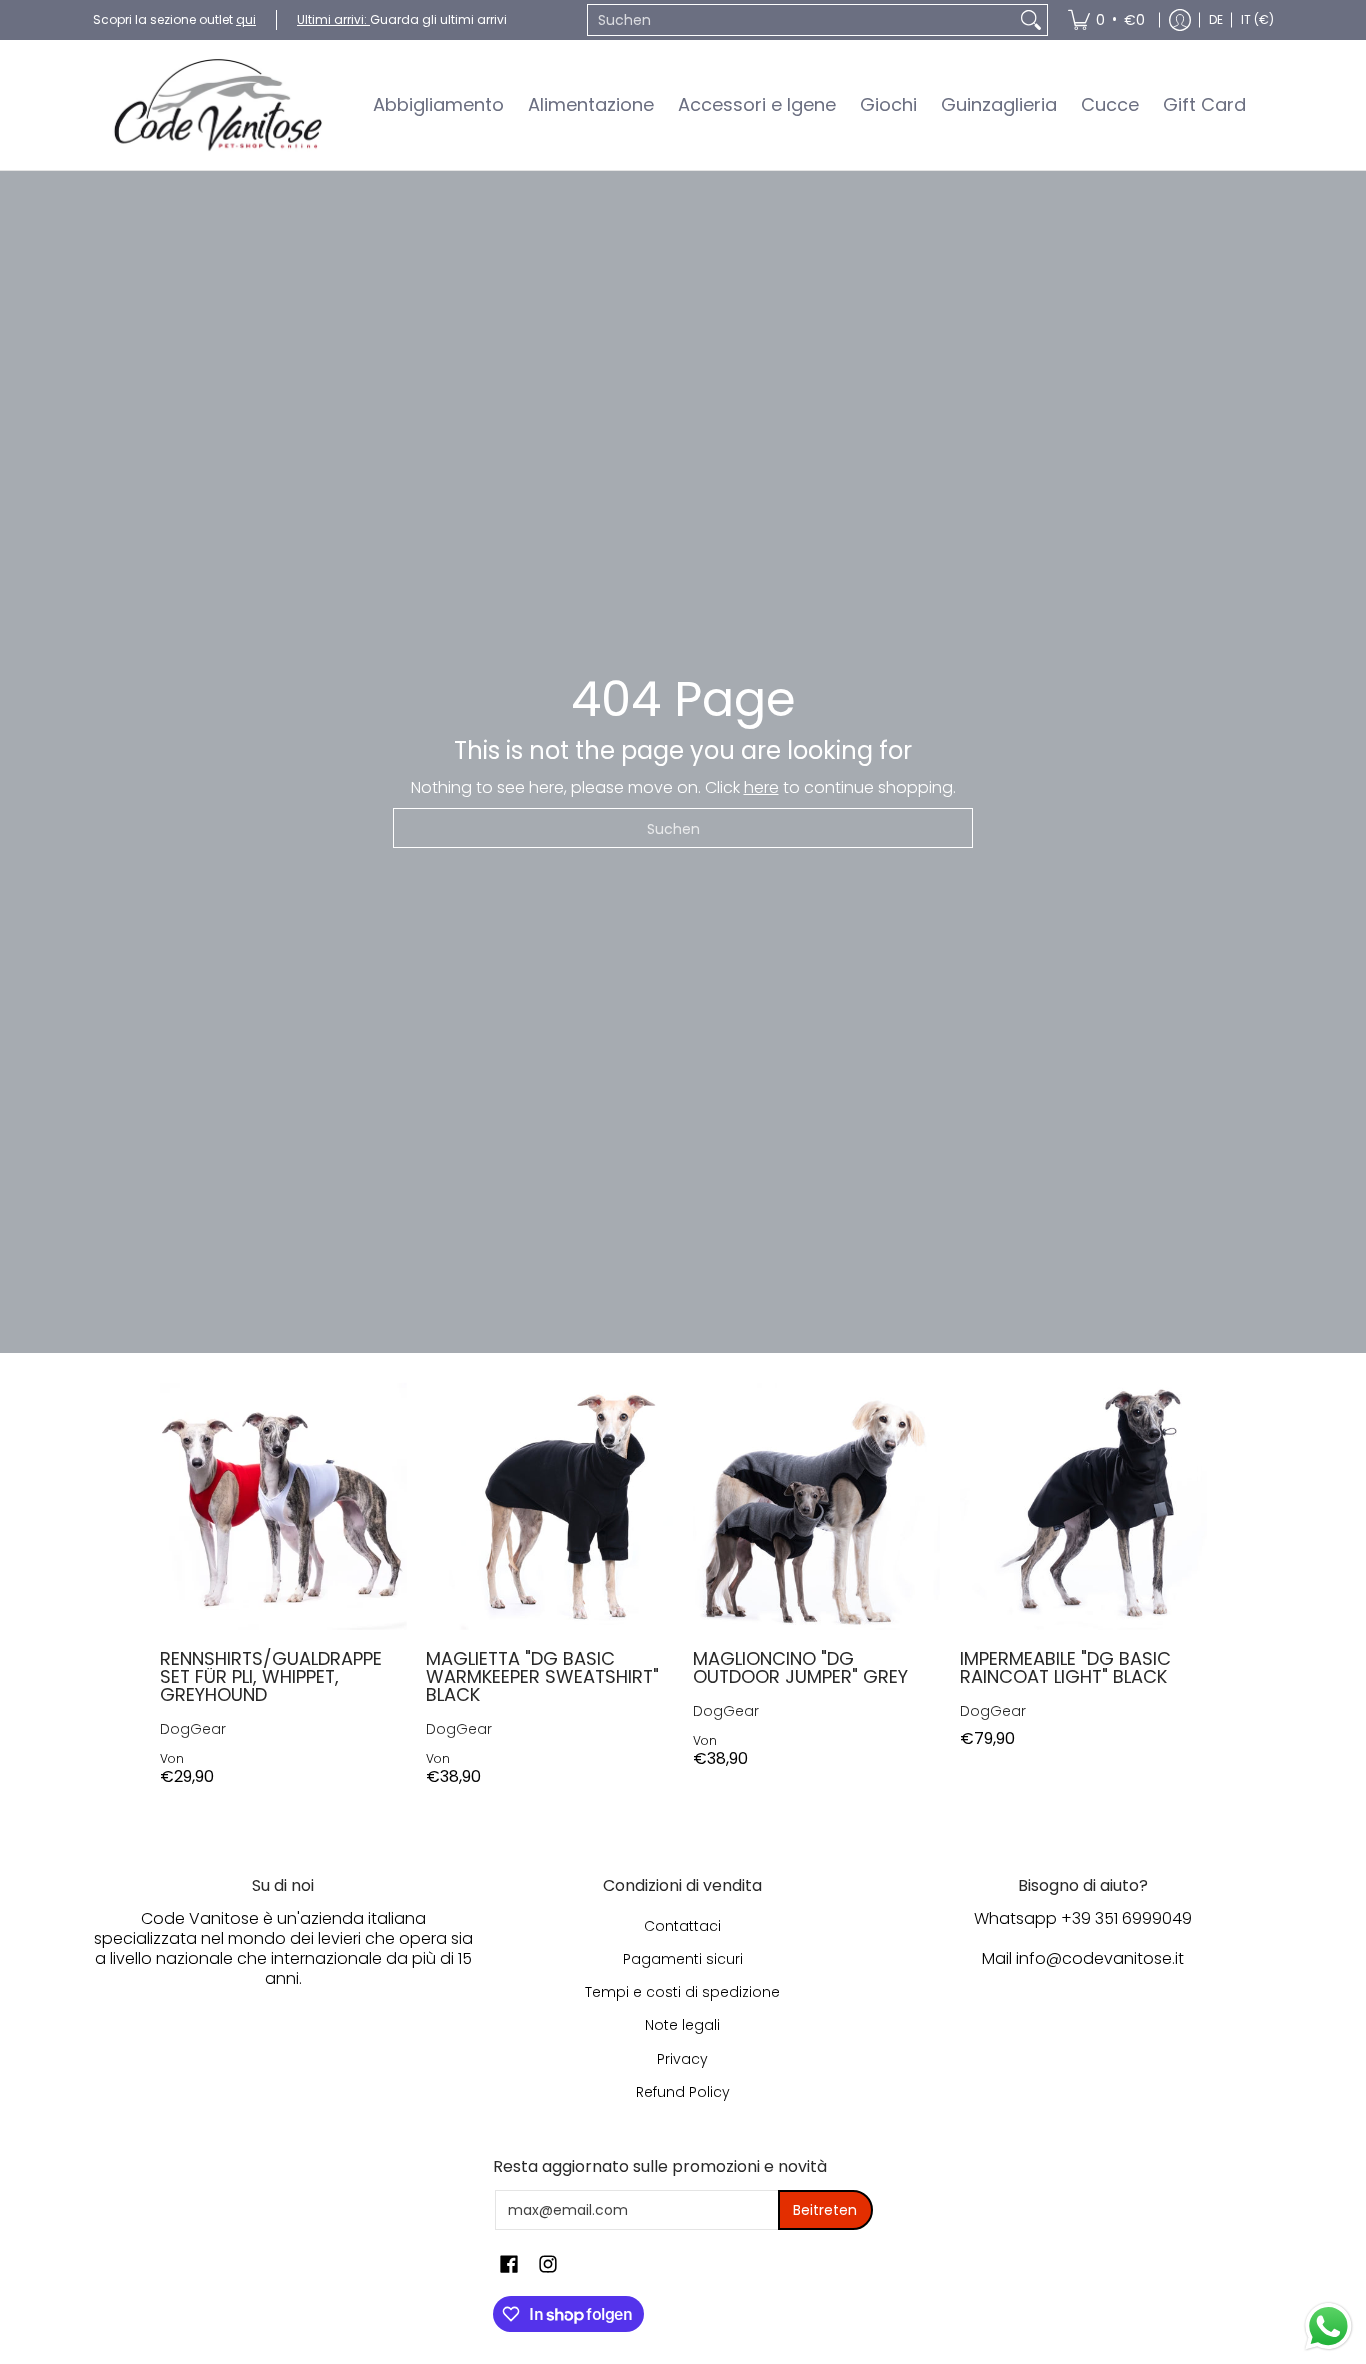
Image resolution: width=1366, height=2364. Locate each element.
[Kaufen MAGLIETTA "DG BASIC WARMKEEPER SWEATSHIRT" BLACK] (549, 1506)
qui (246, 19)
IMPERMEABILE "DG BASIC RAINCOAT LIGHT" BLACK (1065, 1667)
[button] (509, 2264)
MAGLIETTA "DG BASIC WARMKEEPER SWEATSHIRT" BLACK (542, 1676)
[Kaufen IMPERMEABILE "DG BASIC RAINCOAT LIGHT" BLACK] (1083, 1506)
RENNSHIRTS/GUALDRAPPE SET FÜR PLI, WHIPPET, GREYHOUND (271, 1676)
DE (1216, 19)
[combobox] (801, 20)
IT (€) (1257, 19)
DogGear (193, 1729)
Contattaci (682, 1926)
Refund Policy (683, 2092)
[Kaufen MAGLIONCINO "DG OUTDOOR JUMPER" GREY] (816, 1506)
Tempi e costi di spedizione (682, 1992)
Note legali (682, 2025)
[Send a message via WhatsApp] (1328, 2326)
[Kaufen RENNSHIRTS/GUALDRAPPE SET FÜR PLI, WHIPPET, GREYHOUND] (283, 1506)
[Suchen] (1031, 20)
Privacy (682, 2059)
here (761, 787)
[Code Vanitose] (218, 105)
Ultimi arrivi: (333, 19)
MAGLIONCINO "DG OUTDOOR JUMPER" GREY (800, 1667)
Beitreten (825, 2210)
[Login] (1180, 20)
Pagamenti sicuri (683, 1959)
